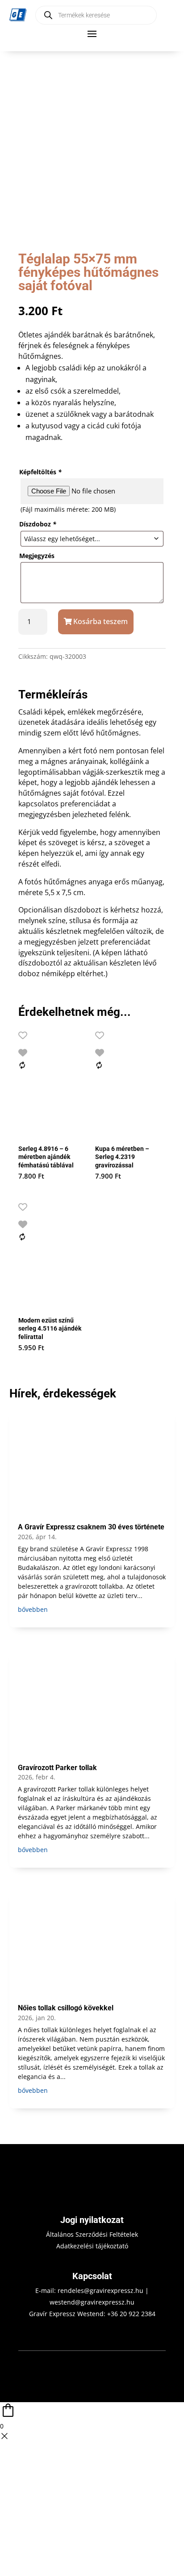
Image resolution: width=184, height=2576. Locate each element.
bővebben (33, 1609)
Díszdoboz (38, 524)
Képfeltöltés (40, 472)
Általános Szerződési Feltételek (92, 2234)
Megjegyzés (37, 556)
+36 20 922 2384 (131, 2314)
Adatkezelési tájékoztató (92, 2246)
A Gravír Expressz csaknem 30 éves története (91, 1527)
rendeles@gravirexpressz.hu (100, 2290)
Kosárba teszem (100, 621)
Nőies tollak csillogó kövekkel (66, 2008)
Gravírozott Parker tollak (57, 1768)
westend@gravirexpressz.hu (92, 2302)
